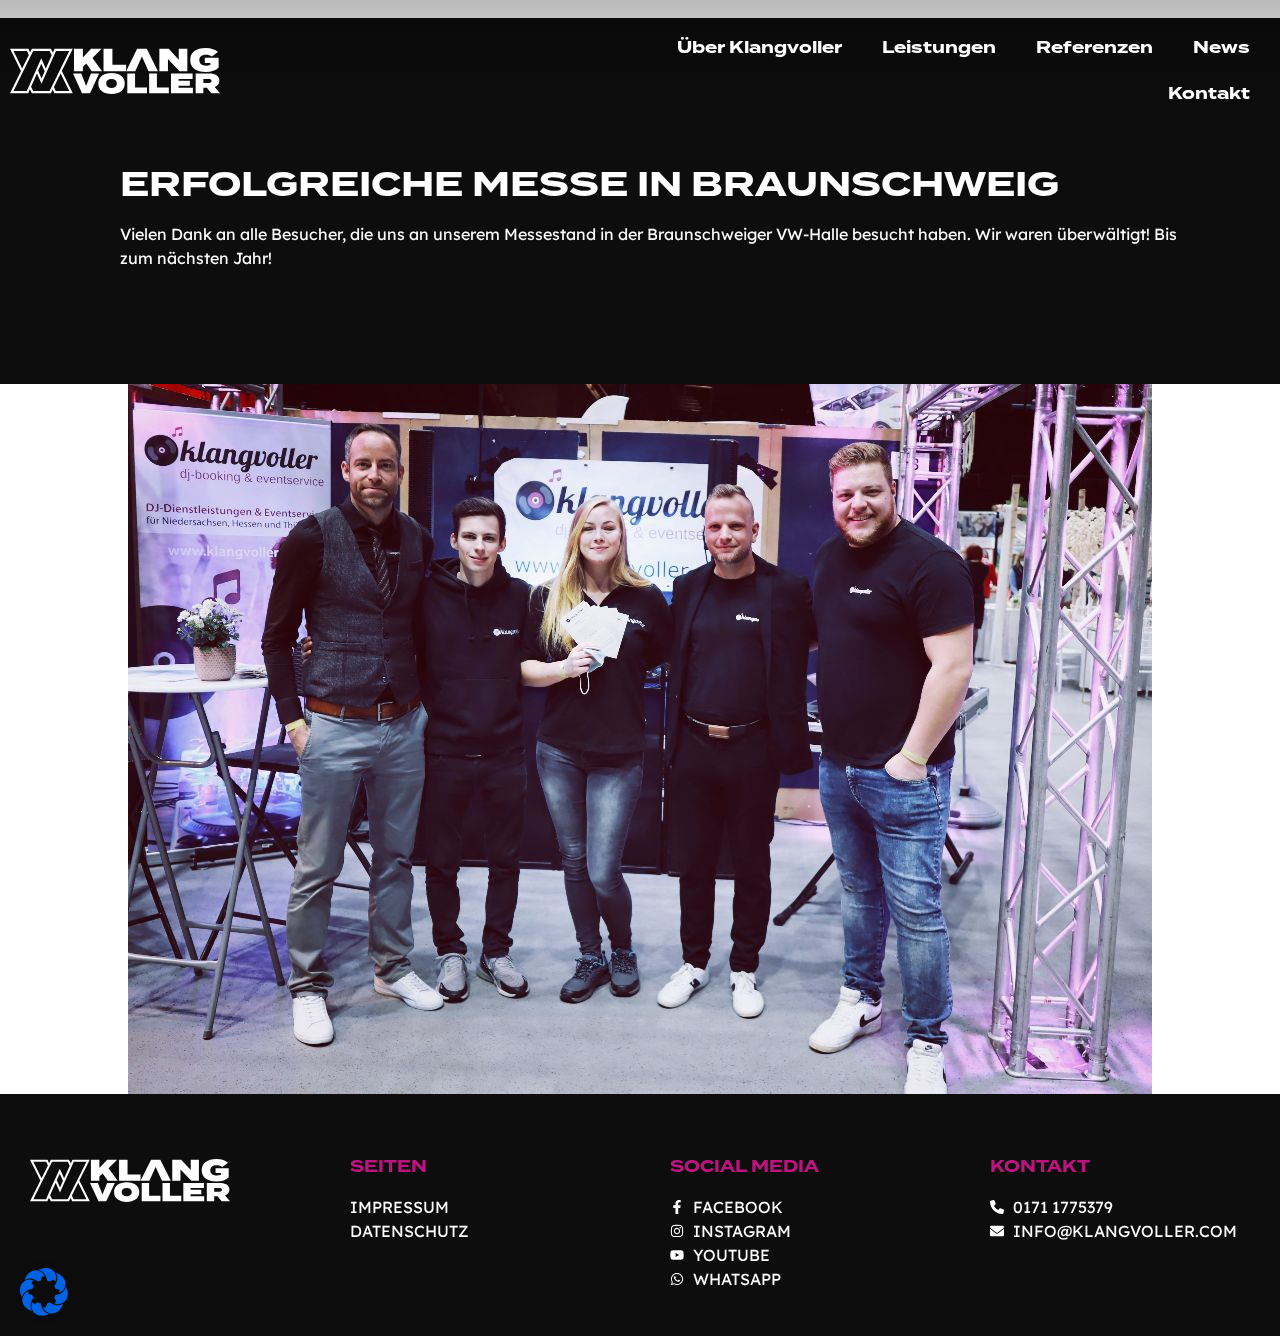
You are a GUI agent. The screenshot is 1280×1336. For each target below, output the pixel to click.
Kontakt (1209, 93)
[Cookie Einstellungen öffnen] (44, 1310)
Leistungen (939, 47)
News (1221, 47)
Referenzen (1094, 47)
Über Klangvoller (759, 47)
